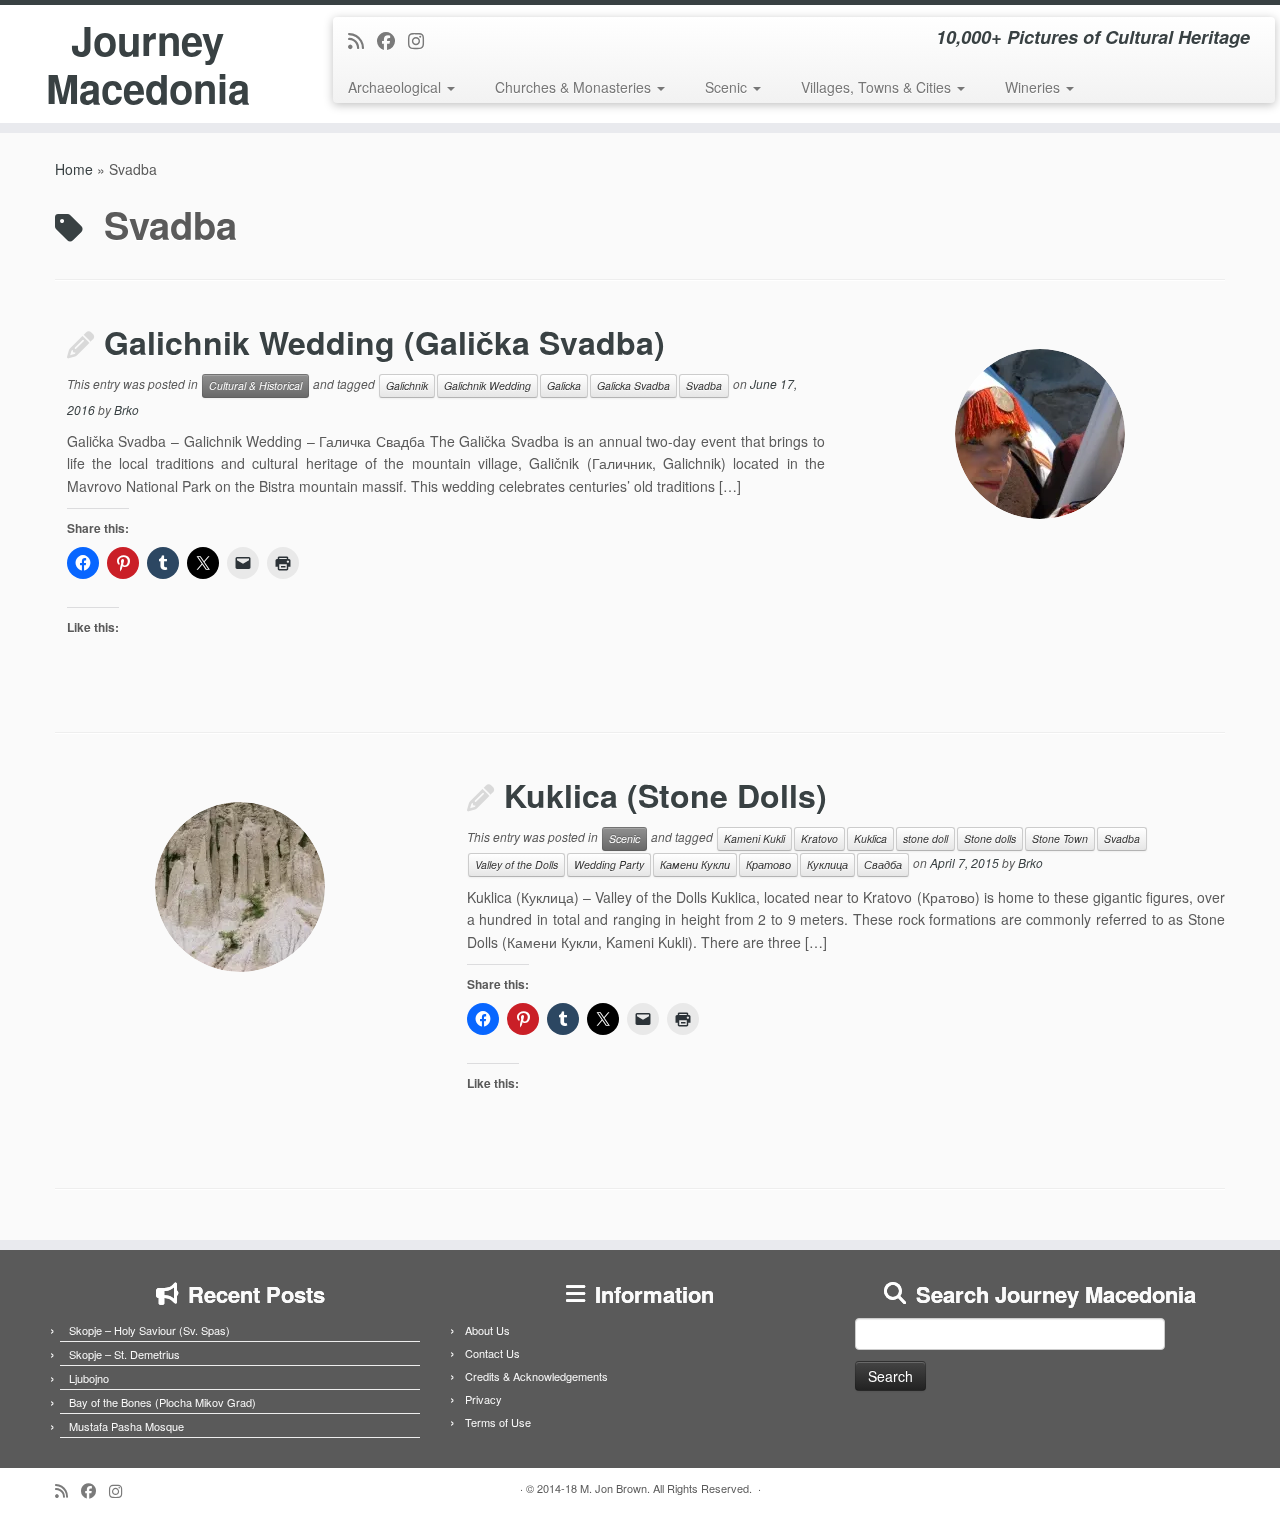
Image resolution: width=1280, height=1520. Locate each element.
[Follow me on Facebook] (392, 40)
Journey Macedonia (148, 64)
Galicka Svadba (633, 385)
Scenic (728, 87)
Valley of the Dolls (516, 864)
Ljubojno (89, 1378)
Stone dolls (990, 838)
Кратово (768, 864)
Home (74, 169)
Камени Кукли (695, 864)
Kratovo (819, 838)
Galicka (564, 385)
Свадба (883, 864)
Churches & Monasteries (575, 87)
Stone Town (1060, 838)
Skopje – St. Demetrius (124, 1354)
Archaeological (396, 87)
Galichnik (407, 385)
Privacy (483, 1399)
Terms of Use (498, 1422)
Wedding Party (609, 864)
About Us (487, 1330)
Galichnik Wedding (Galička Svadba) (384, 342)
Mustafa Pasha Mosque (126, 1426)
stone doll (925, 838)
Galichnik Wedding (487, 385)
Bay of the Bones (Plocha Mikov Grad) (162, 1402)
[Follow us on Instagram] (422, 40)
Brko (126, 409)
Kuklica (870, 838)
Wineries (1034, 87)
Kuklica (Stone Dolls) (665, 795)
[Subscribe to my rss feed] (362, 40)
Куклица (827, 864)
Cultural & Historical (255, 385)
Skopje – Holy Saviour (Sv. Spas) (149, 1330)
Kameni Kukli (754, 838)
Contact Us (492, 1353)
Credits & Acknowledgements (536, 1376)
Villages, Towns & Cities (878, 87)
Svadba (704, 385)
